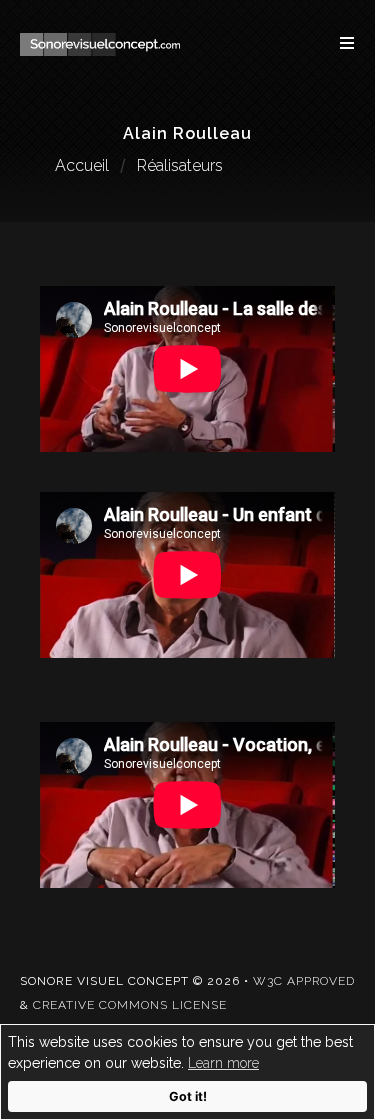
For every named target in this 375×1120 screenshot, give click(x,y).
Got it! (188, 1096)
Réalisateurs (180, 165)
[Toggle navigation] (337, 43)
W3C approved (304, 981)
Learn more (223, 1063)
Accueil (82, 165)
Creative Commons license (130, 1005)
